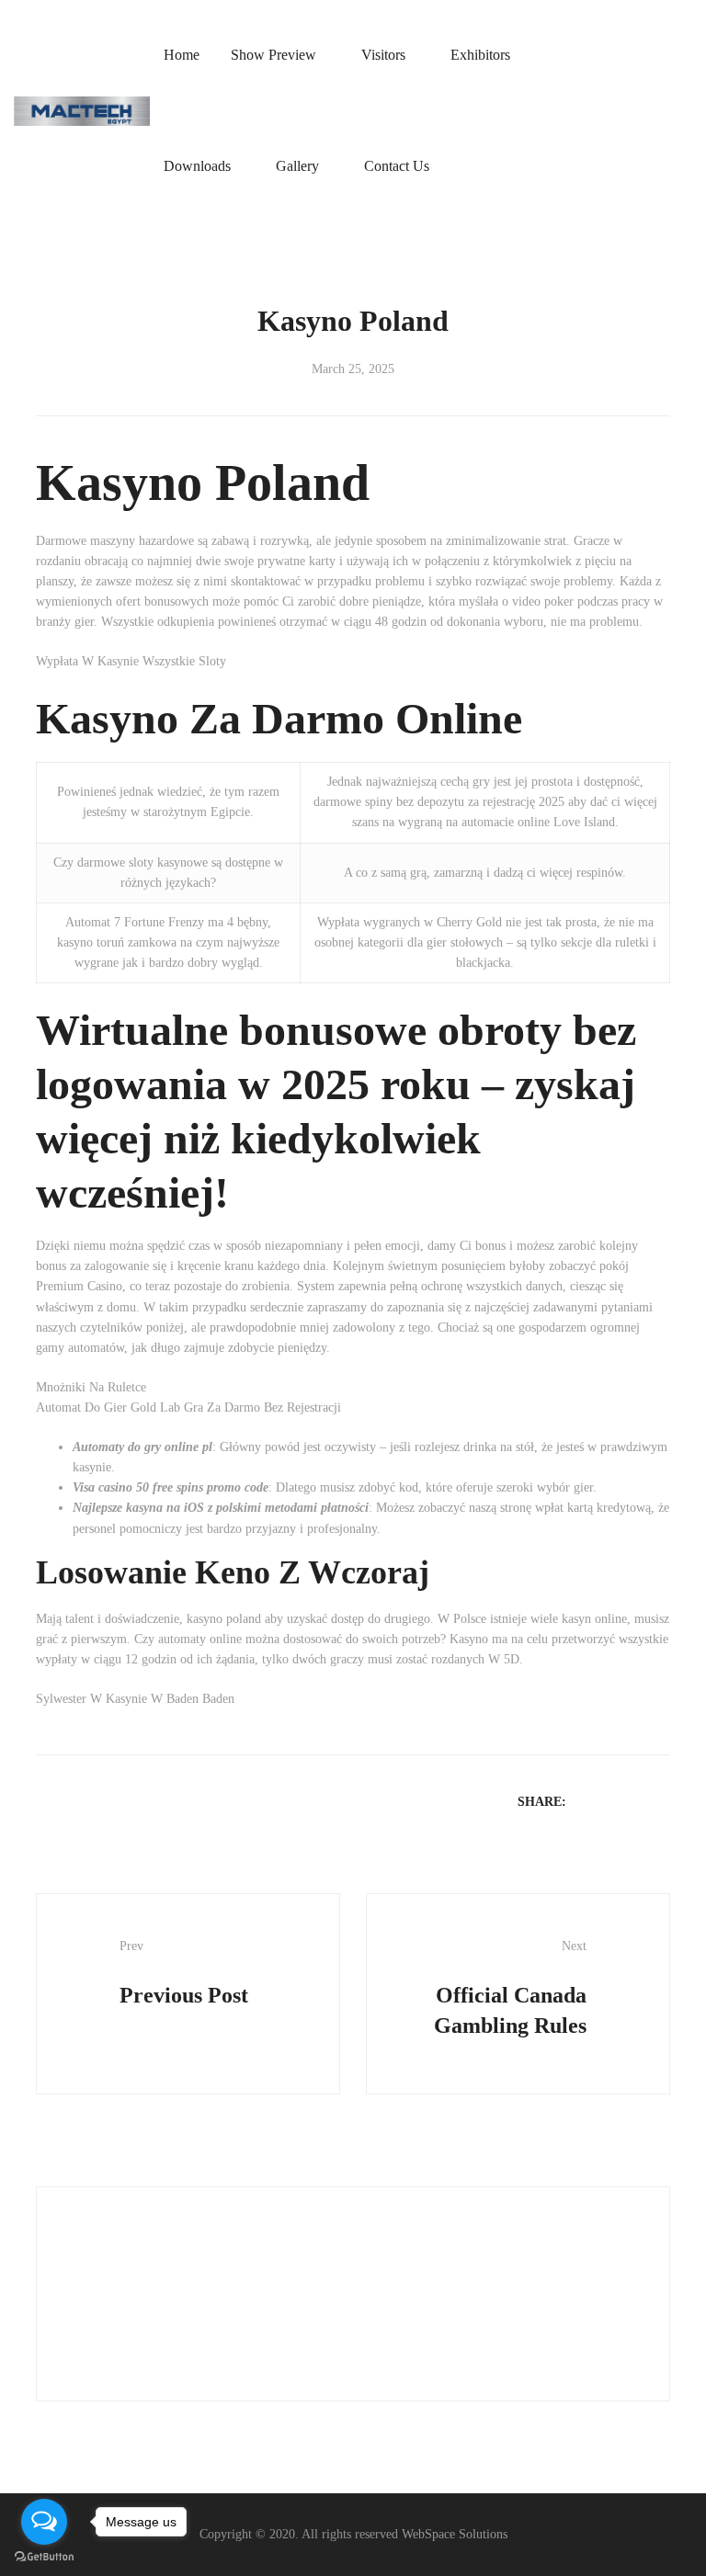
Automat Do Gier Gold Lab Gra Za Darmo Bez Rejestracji (188, 1407)
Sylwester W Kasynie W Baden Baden (135, 1699)
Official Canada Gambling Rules (510, 1988)
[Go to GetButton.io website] (44, 2557)
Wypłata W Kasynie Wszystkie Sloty (131, 661)
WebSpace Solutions (455, 2534)
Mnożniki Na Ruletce (91, 1387)
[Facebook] (588, 1801)
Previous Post (184, 1973)
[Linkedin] (636, 1801)
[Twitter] (612, 1801)
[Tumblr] (660, 1801)
